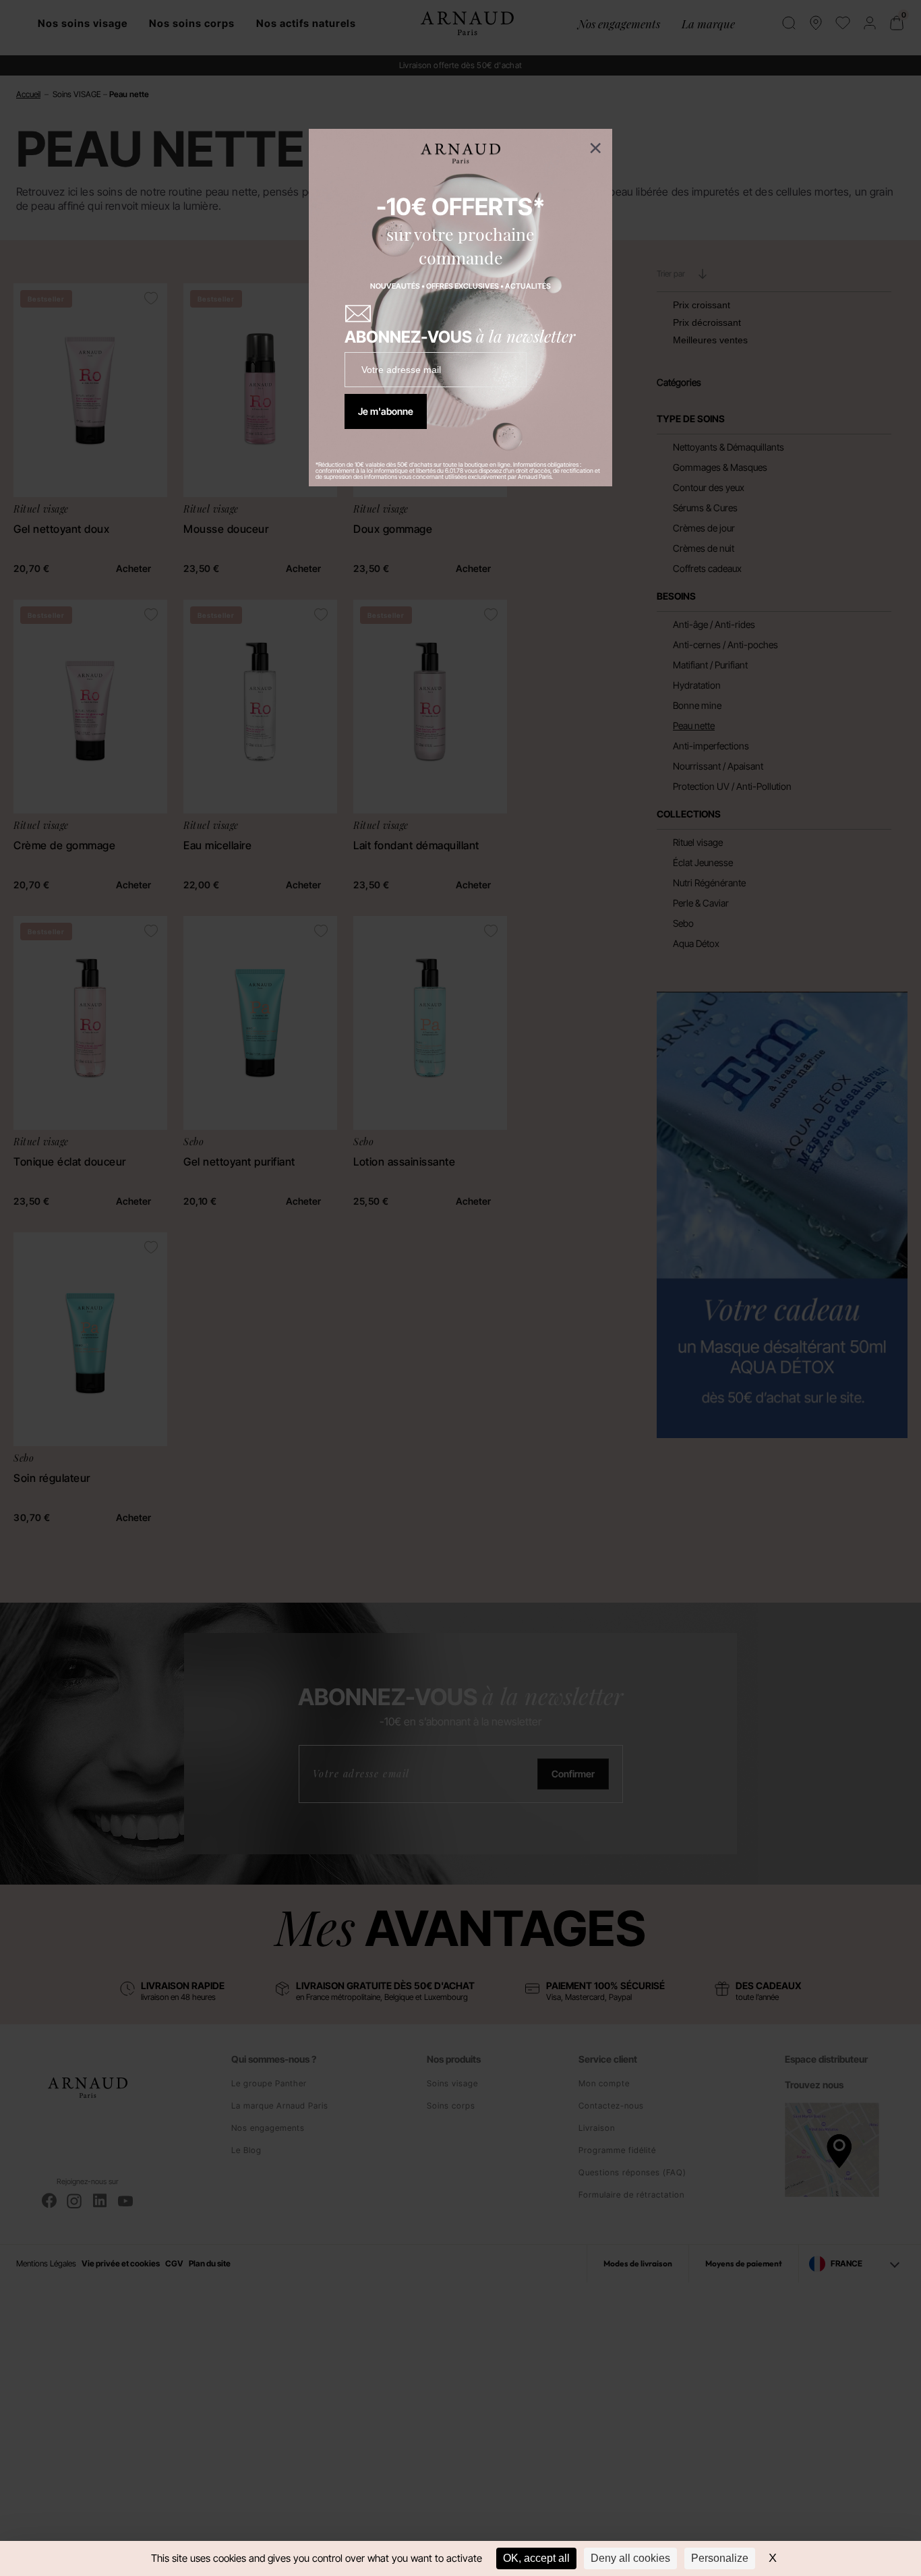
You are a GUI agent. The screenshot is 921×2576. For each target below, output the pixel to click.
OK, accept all (536, 2558)
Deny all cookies (630, 2558)
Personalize (720, 2558)
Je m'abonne (386, 411)
